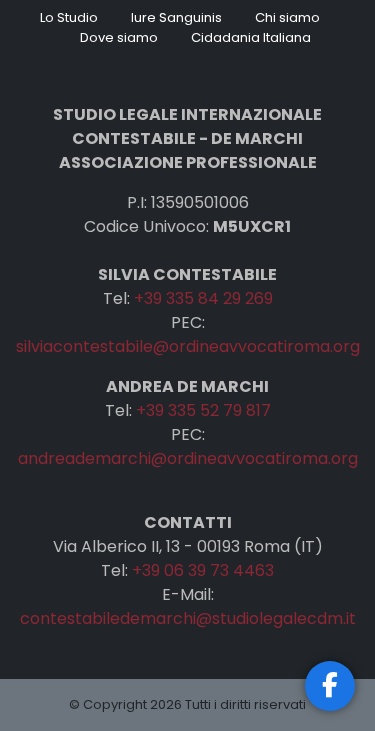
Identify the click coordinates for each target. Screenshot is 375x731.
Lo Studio (69, 17)
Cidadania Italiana (251, 37)
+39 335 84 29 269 (203, 298)
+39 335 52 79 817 (203, 410)
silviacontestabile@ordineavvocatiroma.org (188, 346)
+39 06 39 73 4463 (203, 570)
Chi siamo (287, 17)
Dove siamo (119, 37)
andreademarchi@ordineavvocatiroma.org (188, 458)
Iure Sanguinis (176, 17)
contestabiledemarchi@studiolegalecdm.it (188, 618)
